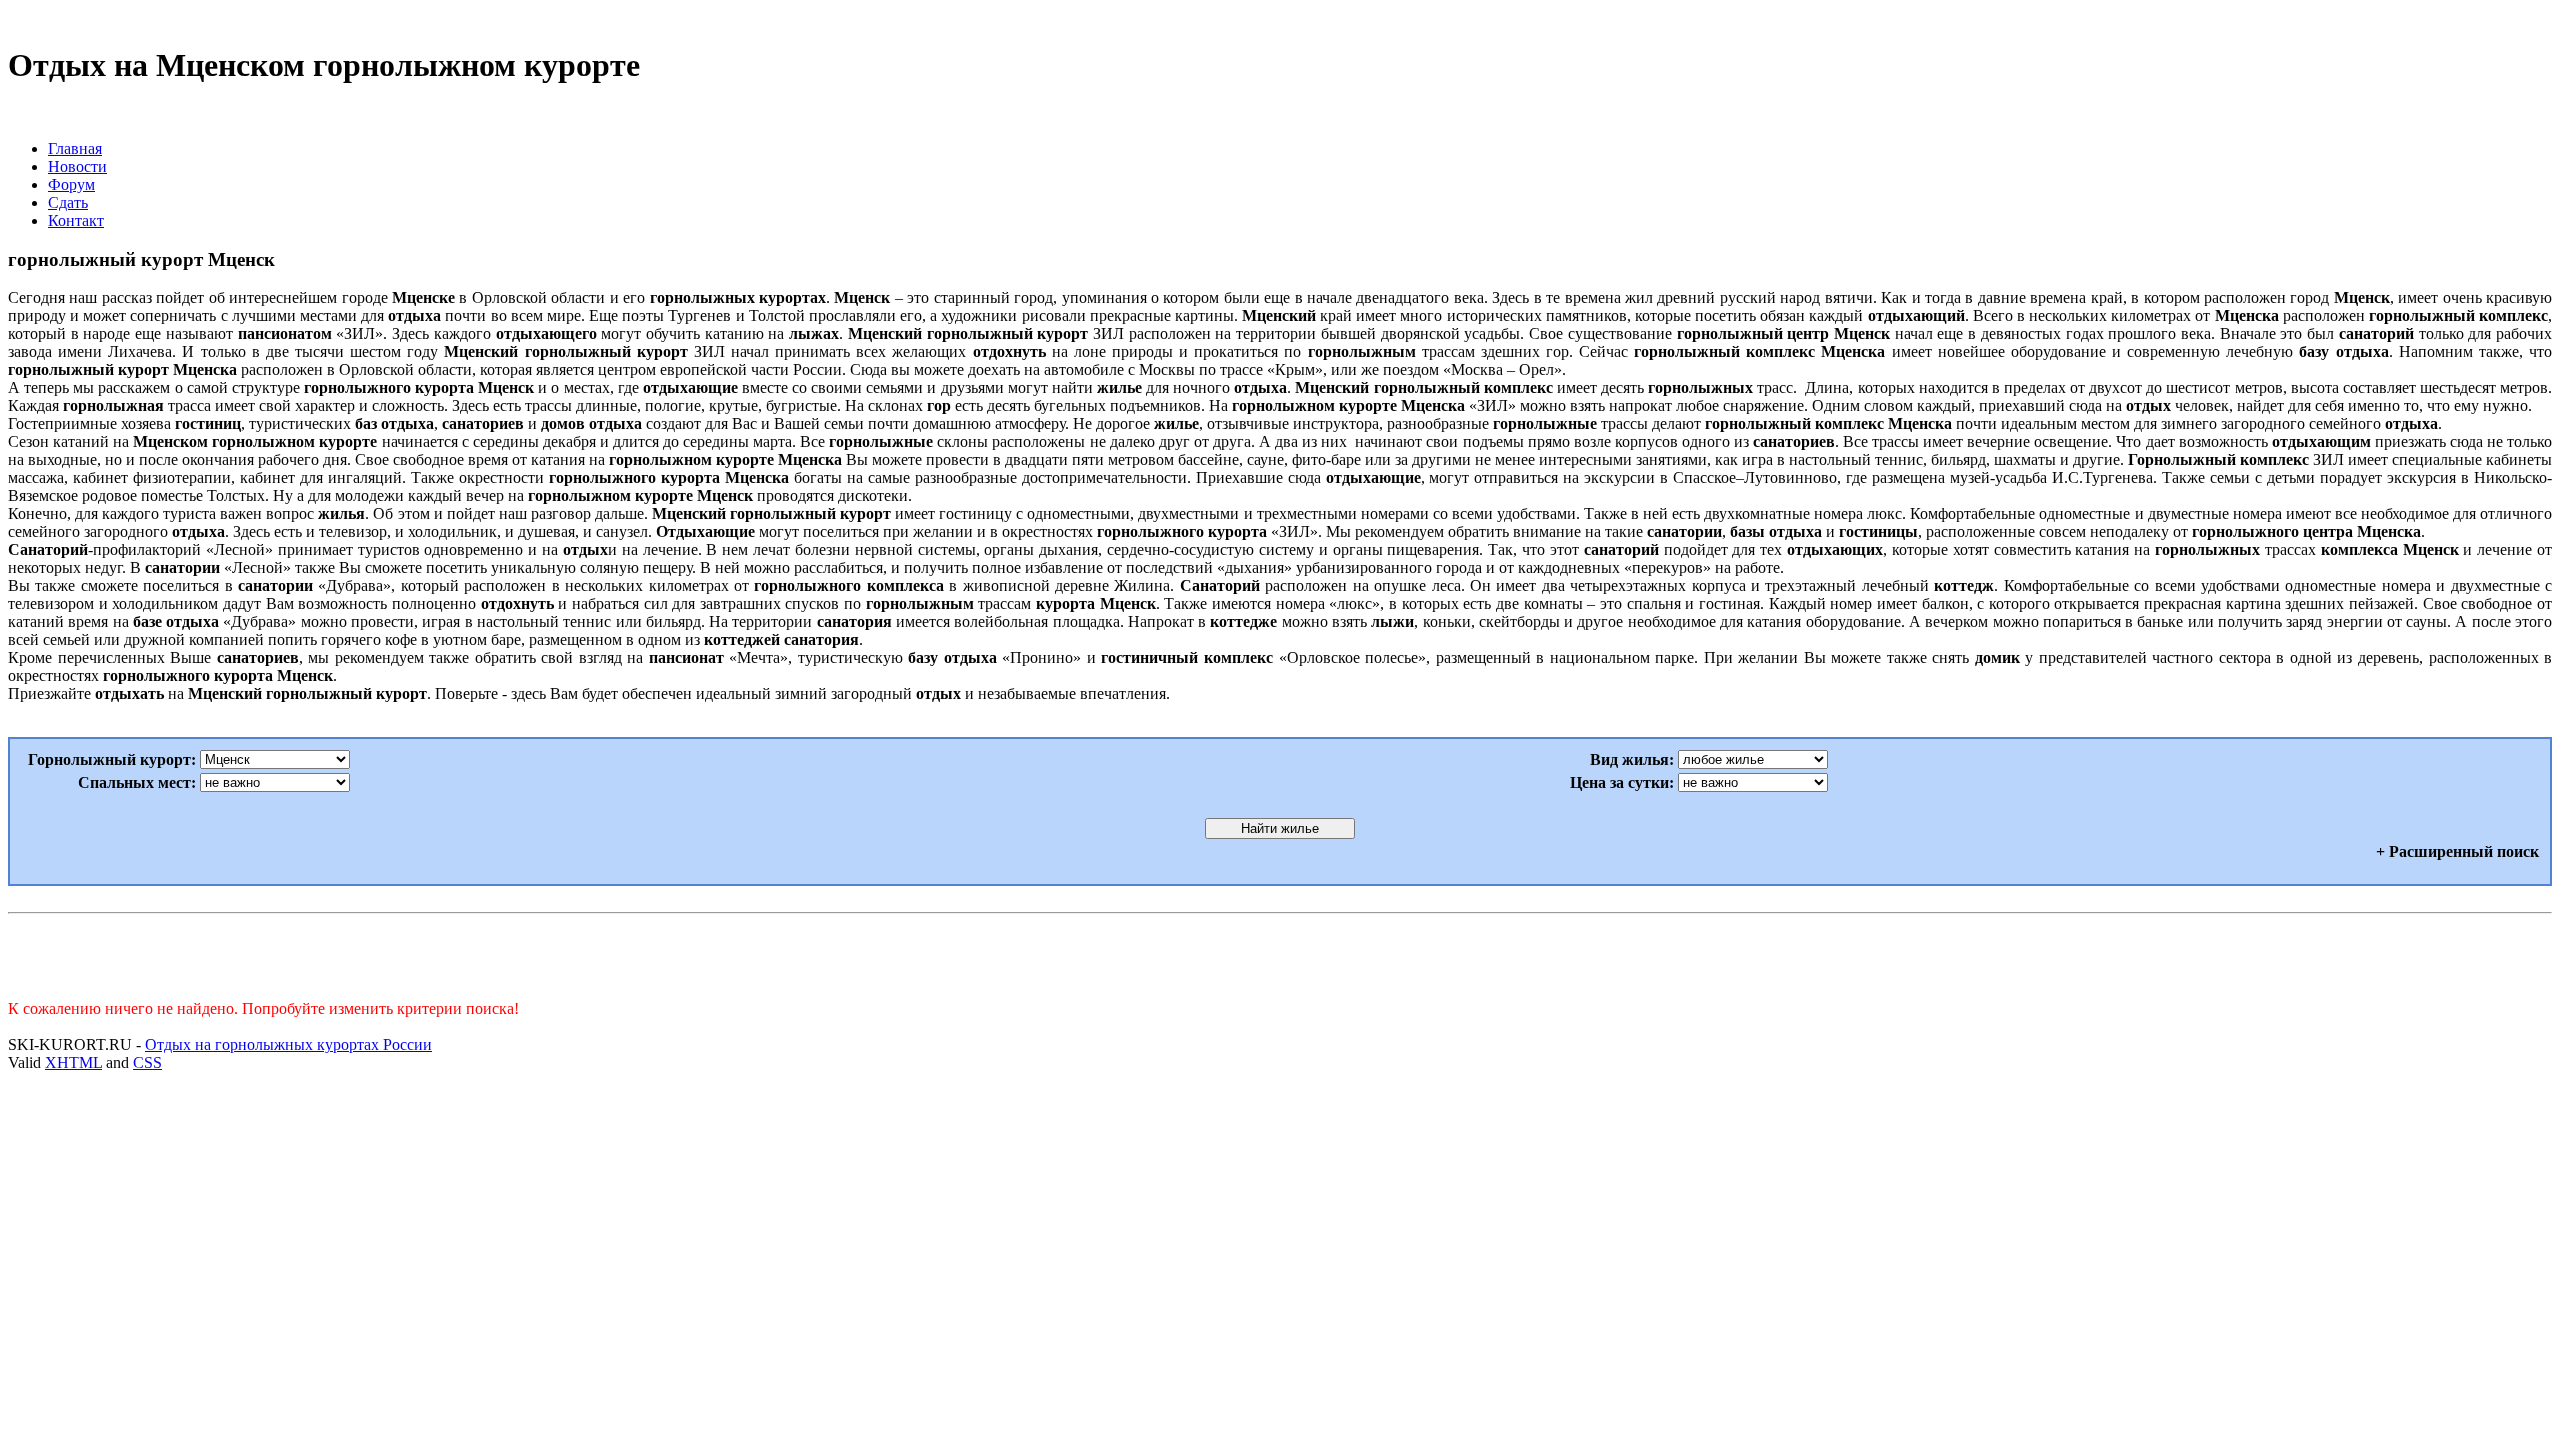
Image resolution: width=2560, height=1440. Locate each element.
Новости (77, 166)
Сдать (68, 202)
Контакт (76, 220)
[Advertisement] (1280, 952)
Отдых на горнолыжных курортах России (288, 1044)
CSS (147, 1062)
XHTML (73, 1062)
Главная (75, 148)
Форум (71, 184)
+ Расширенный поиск (2457, 851)
